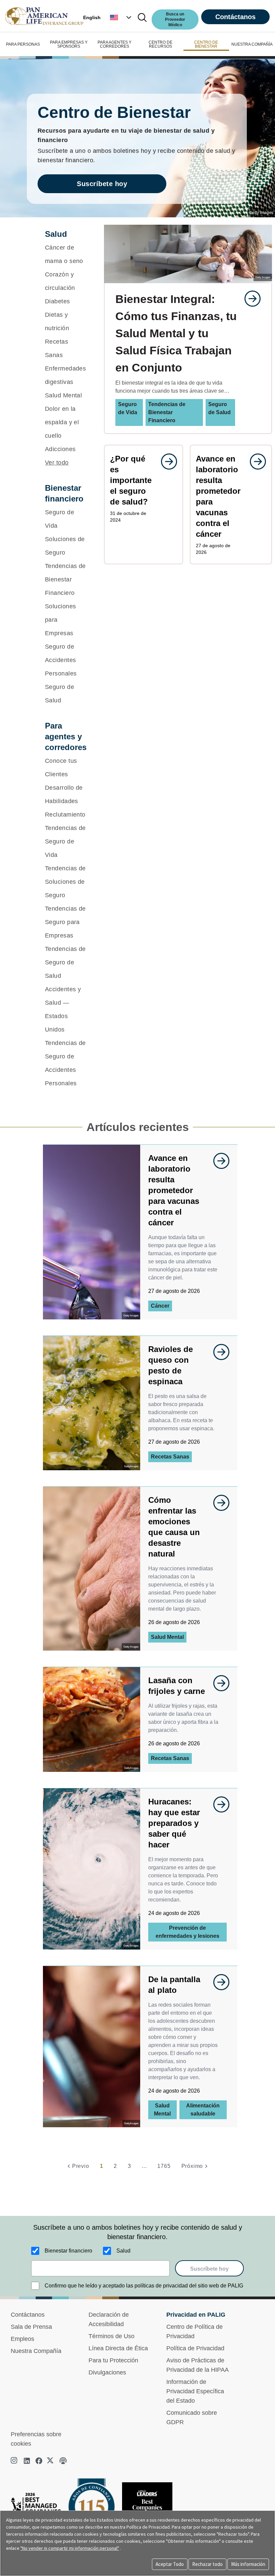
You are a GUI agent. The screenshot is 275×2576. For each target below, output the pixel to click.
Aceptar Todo (170, 2564)
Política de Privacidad (195, 2348)
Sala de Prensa (31, 2327)
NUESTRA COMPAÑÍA (252, 44)
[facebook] (39, 2461)
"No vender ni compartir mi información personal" (70, 2548)
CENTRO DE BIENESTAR (206, 44)
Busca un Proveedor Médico (175, 19)
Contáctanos (235, 17)
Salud (123, 2251)
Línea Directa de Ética (118, 2348)
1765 (164, 2166)
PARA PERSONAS (23, 44)
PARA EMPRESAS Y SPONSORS (69, 44)
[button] (121, 17)
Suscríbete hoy (102, 184)
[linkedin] (27, 2461)
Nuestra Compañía (36, 2351)
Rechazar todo (207, 2564)
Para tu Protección (113, 2360)
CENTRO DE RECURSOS (160, 44)
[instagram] (15, 2461)
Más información (248, 2564)
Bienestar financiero (68, 2251)
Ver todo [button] (57, 463)
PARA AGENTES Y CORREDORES (115, 44)
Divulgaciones (107, 2372)
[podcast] (63, 2461)
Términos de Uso (112, 2336)
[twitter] (51, 2461)
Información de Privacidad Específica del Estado (195, 2391)
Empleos (22, 2339)
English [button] (92, 17)
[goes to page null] (249, 299)
